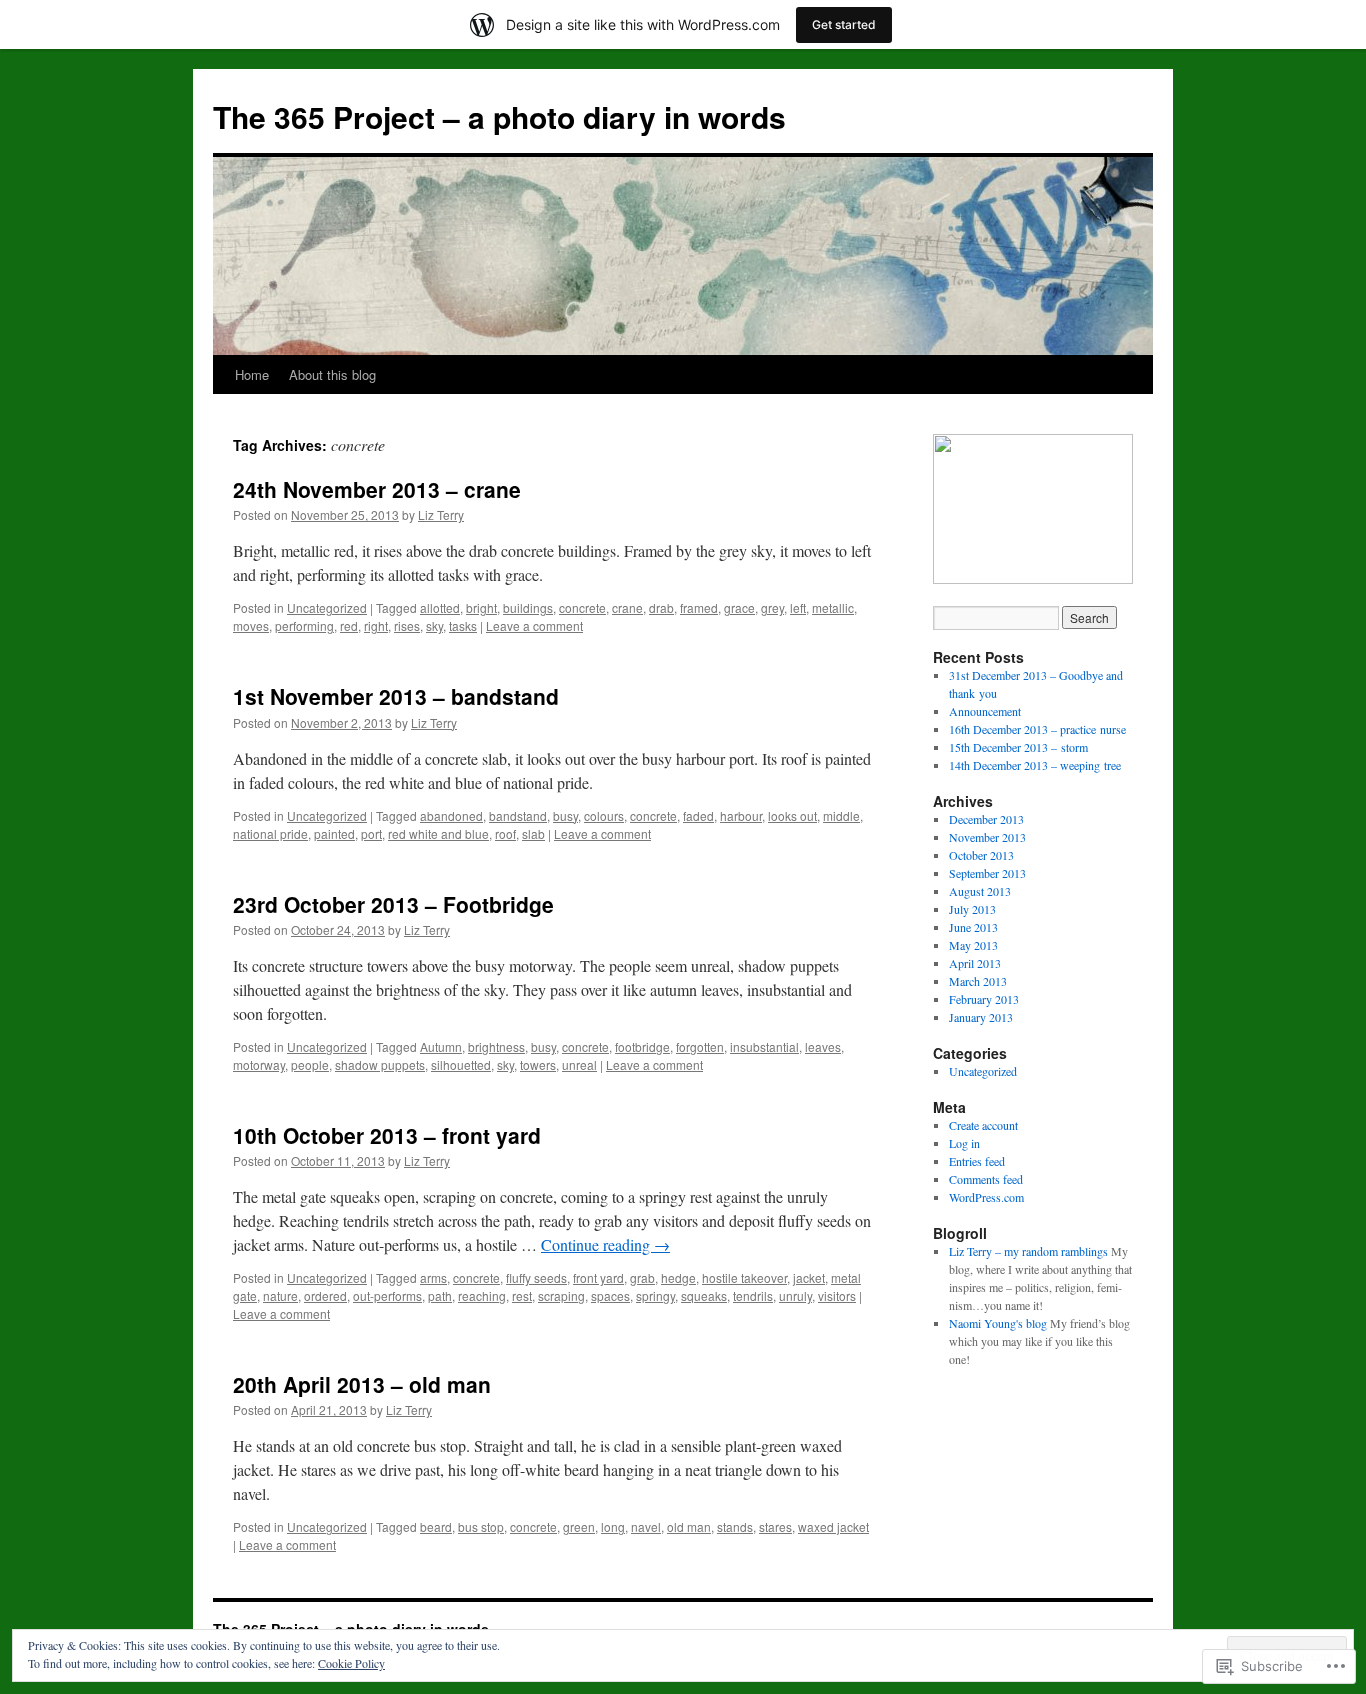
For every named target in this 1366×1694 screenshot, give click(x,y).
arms (433, 1277)
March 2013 (978, 981)
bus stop (481, 1526)
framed (699, 607)
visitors (837, 1295)
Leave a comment (534, 625)
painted (334, 833)
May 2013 (973, 945)
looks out (792, 815)
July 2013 (972, 909)
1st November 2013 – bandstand (396, 696)
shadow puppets (380, 1064)
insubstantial (764, 1046)
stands (735, 1526)
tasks (463, 625)
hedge (678, 1277)
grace (739, 607)
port (371, 833)
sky (434, 625)
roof (505, 833)
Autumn (441, 1046)
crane (627, 607)
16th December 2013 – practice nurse (1037, 729)
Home (252, 374)
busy (565, 815)
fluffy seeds (536, 1277)
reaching (482, 1295)
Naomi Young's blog (998, 1323)
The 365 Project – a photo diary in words (499, 116)
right (376, 625)
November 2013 (987, 837)
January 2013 (981, 1017)
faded (698, 815)
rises (407, 625)
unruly (795, 1295)
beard (436, 1526)
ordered (325, 1295)
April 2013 (975, 963)
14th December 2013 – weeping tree (1035, 765)
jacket (809, 1277)
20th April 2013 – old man (362, 1384)
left (798, 607)
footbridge (642, 1046)
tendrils (753, 1295)
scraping (561, 1295)
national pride (270, 833)
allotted (440, 607)
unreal (579, 1064)
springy (655, 1295)
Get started (844, 24)
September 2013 (987, 873)
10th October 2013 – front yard (387, 1135)
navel (646, 1526)
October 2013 (981, 855)
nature (280, 1295)
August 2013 (980, 891)
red (349, 625)
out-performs (387, 1295)
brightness (496, 1046)
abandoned (451, 815)
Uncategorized (327, 607)
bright (481, 607)
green (579, 1526)
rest (522, 1295)
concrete (582, 607)
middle (841, 815)
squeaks (704, 1295)
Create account (983, 1125)
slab (533, 833)
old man (689, 1526)
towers (538, 1064)
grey (772, 607)
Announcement (985, 711)
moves (251, 625)
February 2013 (984, 999)
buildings (528, 607)
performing (304, 625)
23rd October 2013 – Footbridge (393, 904)
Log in (964, 1143)
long (613, 1526)
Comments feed (986, 1179)
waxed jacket (833, 1526)
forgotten (700, 1046)
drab (661, 607)
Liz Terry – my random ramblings (1028, 1251)
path (440, 1295)
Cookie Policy (351, 1663)
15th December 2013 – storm (1018, 747)
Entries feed (977, 1161)
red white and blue (438, 833)
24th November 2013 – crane (377, 489)
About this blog (332, 374)
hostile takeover (744, 1277)
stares (775, 1526)
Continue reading (605, 1244)
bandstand (518, 815)
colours (604, 815)
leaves (823, 1046)
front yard (598, 1277)
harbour (741, 815)
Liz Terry (441, 514)
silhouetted (461, 1064)
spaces (610, 1295)
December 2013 (986, 819)
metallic (833, 607)
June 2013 (973, 927)
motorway (259, 1064)
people (310, 1064)
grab (642, 1277)
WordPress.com (986, 1197)
